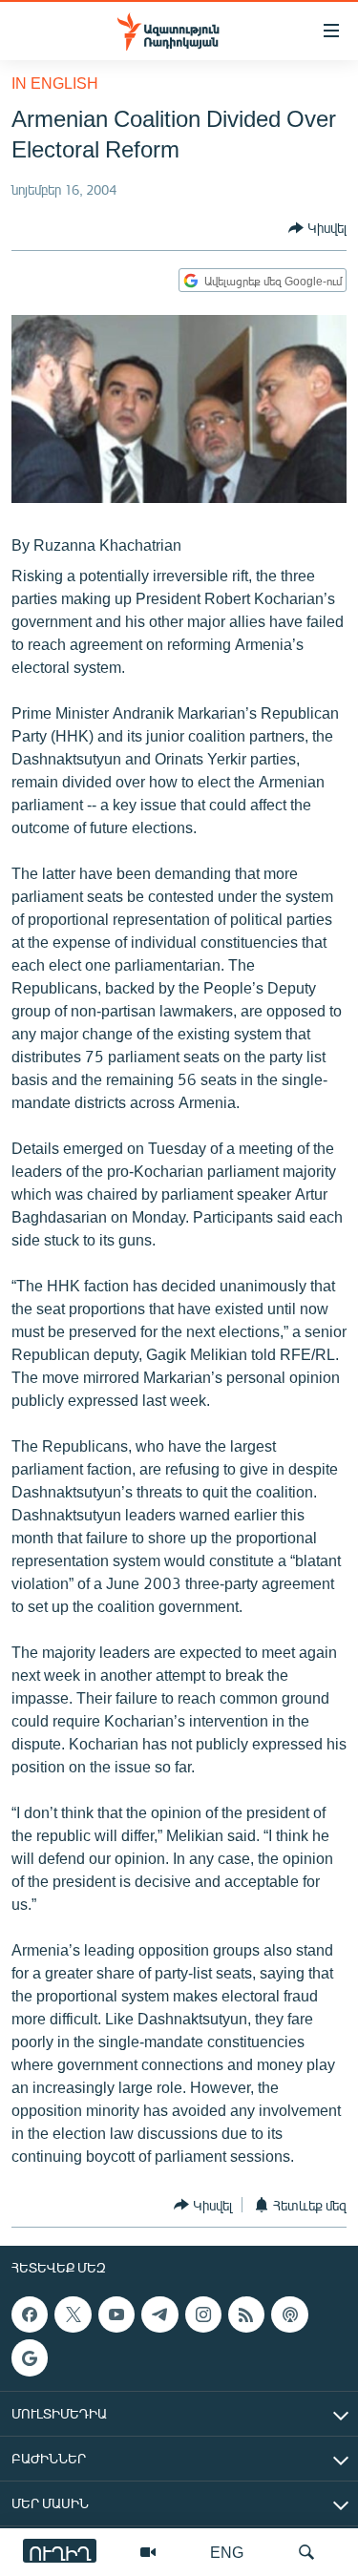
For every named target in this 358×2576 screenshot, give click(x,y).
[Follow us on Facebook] (30, 2314)
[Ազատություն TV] (148, 2552)
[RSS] (246, 2314)
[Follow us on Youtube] (116, 2314)
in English (55, 83)
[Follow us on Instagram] (203, 2314)
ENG (227, 2552)
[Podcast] (289, 2314)
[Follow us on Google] (30, 2358)
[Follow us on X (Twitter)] (73, 2314)
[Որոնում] (306, 2552)
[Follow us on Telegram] (159, 2314)
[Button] (317, 228)
